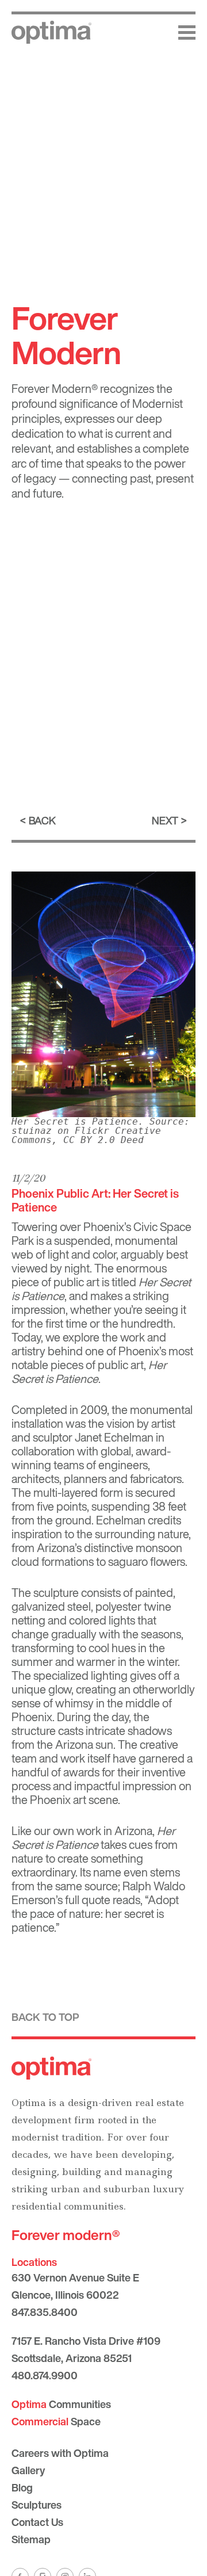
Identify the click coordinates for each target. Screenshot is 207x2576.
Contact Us (37, 2522)
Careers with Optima (60, 2453)
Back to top (45, 2017)
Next (165, 820)
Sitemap (31, 2539)
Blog (22, 2487)
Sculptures (37, 2505)
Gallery (28, 2470)
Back (42, 820)
